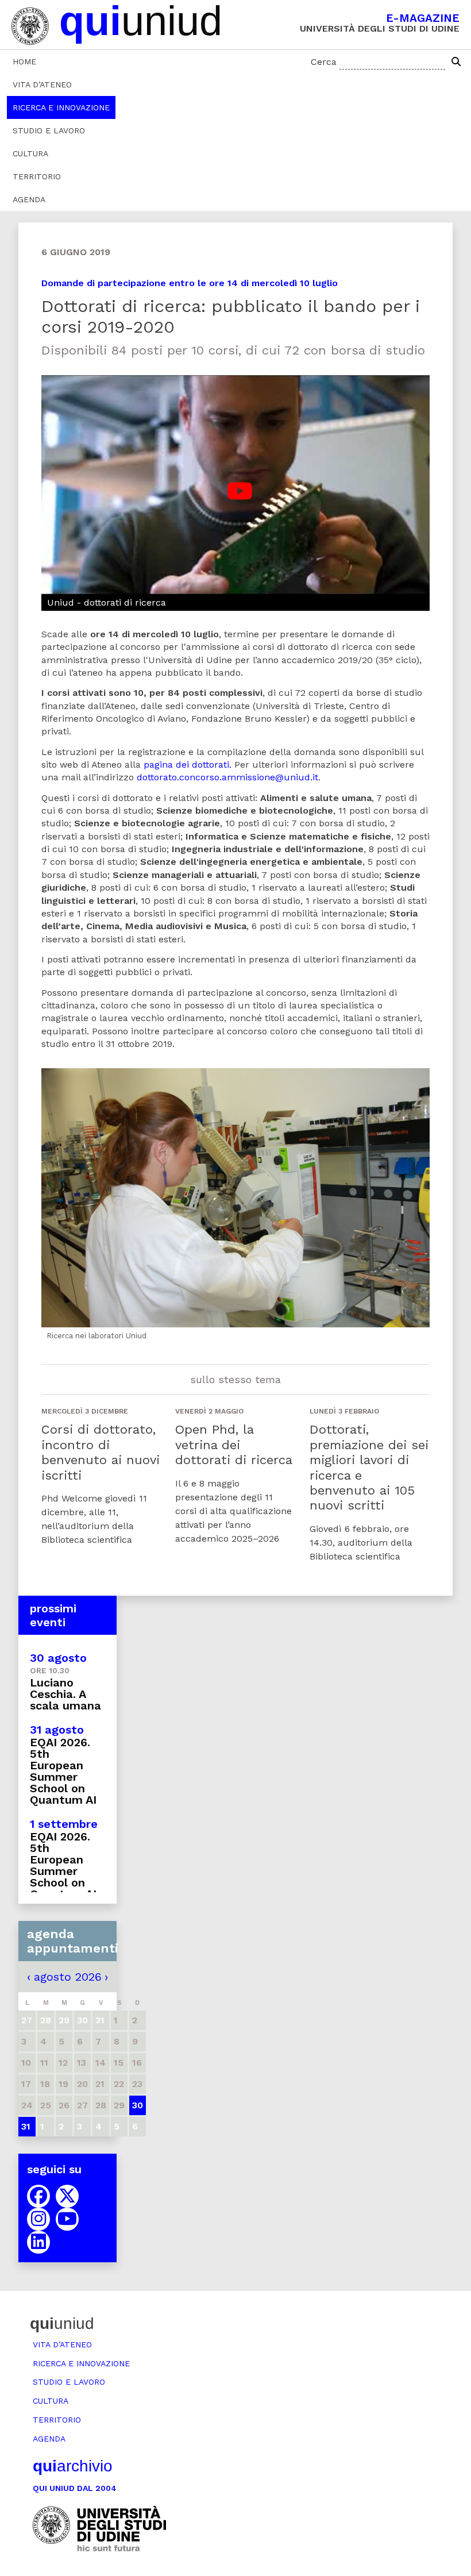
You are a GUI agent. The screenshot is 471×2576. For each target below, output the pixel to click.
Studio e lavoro (49, 130)
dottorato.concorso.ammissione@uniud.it (227, 777)
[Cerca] (456, 62)
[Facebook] (38, 2196)
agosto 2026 (68, 1977)
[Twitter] (67, 2196)
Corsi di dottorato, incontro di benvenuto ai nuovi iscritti (101, 1452)
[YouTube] (67, 2219)
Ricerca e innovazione (61, 107)
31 (26, 2126)
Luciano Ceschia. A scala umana (65, 1694)
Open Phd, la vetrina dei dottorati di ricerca (234, 1445)
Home (24, 61)
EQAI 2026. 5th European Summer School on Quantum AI (63, 1771)
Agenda (29, 199)
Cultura (30, 153)
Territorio (37, 176)
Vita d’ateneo (42, 84)
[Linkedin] (38, 2242)
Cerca (324, 62)
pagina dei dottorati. (188, 765)
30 (138, 2105)
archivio (73, 2466)
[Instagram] (38, 2219)
